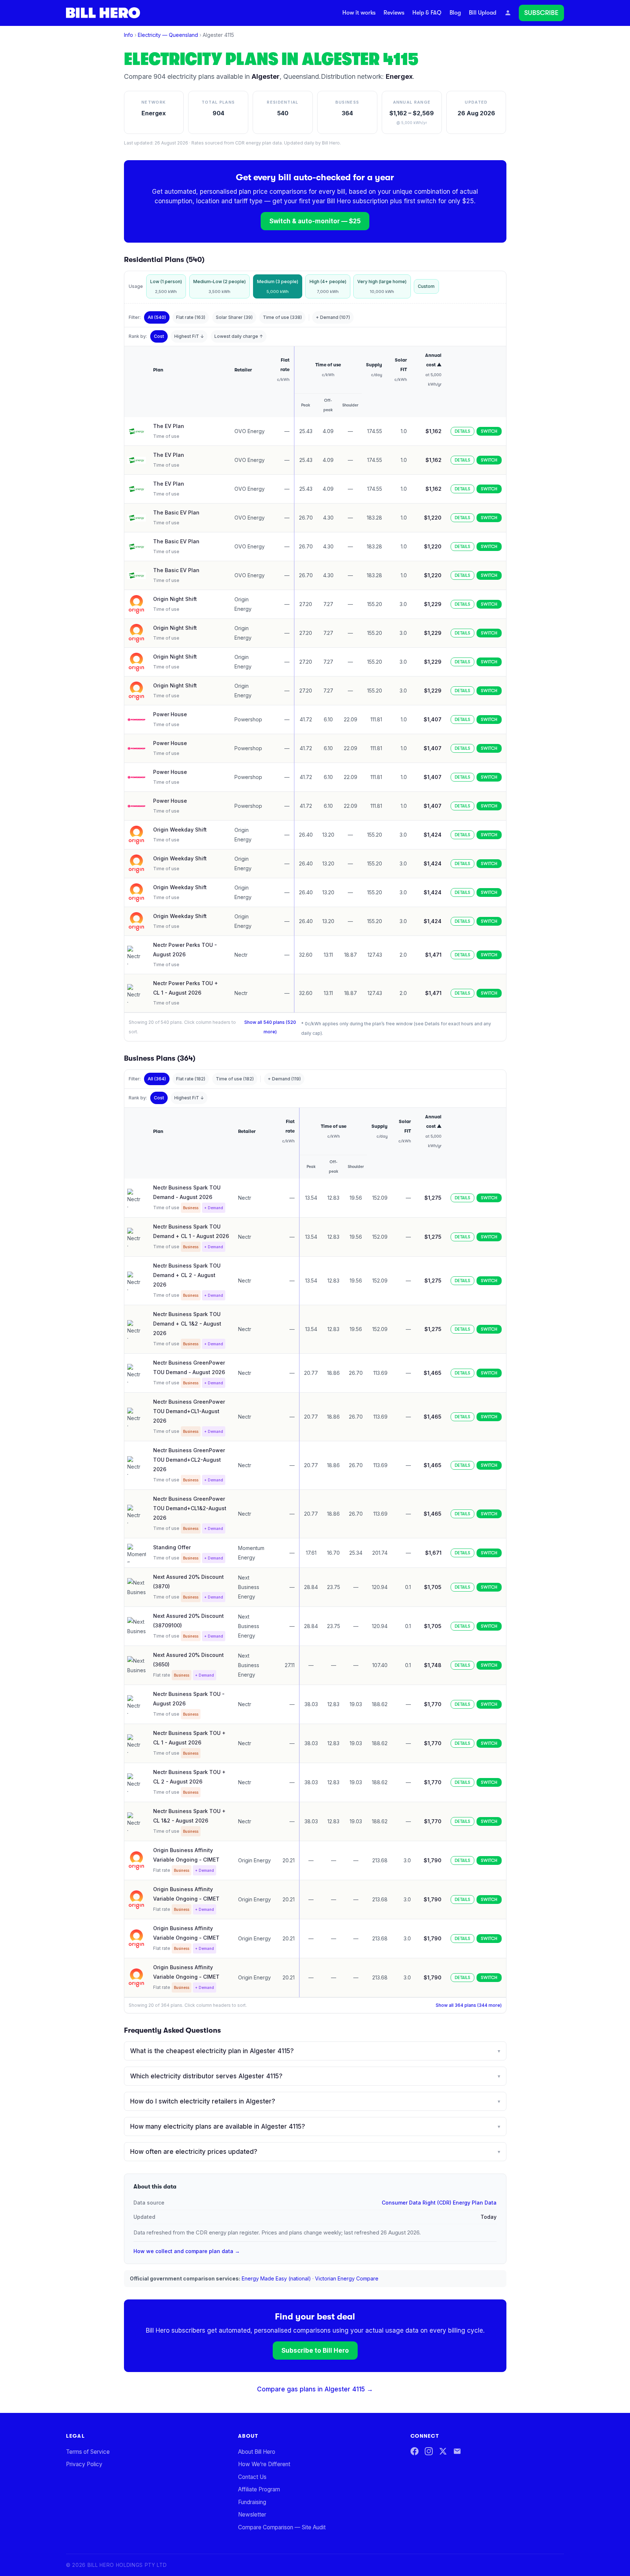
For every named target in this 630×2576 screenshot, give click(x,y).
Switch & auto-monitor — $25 (315, 221)
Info (129, 35)
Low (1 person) (166, 286)
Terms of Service (88, 2452)
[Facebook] (415, 2451)
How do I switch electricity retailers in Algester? (315, 2101)
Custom (426, 286)
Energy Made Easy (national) (276, 2278)
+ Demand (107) (333, 317)
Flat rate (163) (191, 317)
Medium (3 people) (278, 286)
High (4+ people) (328, 286)
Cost (159, 336)
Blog (455, 13)
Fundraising (252, 2502)
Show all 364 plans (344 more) (469, 2005)
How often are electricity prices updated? (315, 2152)
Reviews (394, 13)
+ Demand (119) (284, 1079)
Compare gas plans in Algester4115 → (315, 2389)
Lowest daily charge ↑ (239, 336)
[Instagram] (429, 2451)
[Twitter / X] (443, 2451)
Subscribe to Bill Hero (315, 2351)
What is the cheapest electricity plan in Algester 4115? (315, 2051)
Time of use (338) (282, 317)
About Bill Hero (257, 2452)
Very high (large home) (382, 286)
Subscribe (541, 13)
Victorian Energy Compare (347, 2278)
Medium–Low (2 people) (219, 286)
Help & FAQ (427, 13)
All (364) (157, 1079)
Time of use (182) (235, 1079)
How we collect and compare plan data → (187, 2251)
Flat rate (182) (191, 1079)
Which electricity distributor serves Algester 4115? (315, 2076)
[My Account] (508, 13)
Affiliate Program (259, 2489)
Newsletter (252, 2515)
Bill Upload (483, 13)
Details (462, 431)
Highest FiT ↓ (189, 336)
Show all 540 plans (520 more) (270, 1027)
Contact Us (252, 2477)
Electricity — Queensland (168, 35)
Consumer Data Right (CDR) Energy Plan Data (439, 2203)
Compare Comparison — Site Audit (282, 2527)
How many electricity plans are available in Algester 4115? (315, 2126)
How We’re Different (264, 2464)
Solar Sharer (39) (234, 317)
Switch (489, 431)
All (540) (157, 317)
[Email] (457, 2451)
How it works (359, 13)
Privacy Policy (84, 2464)
